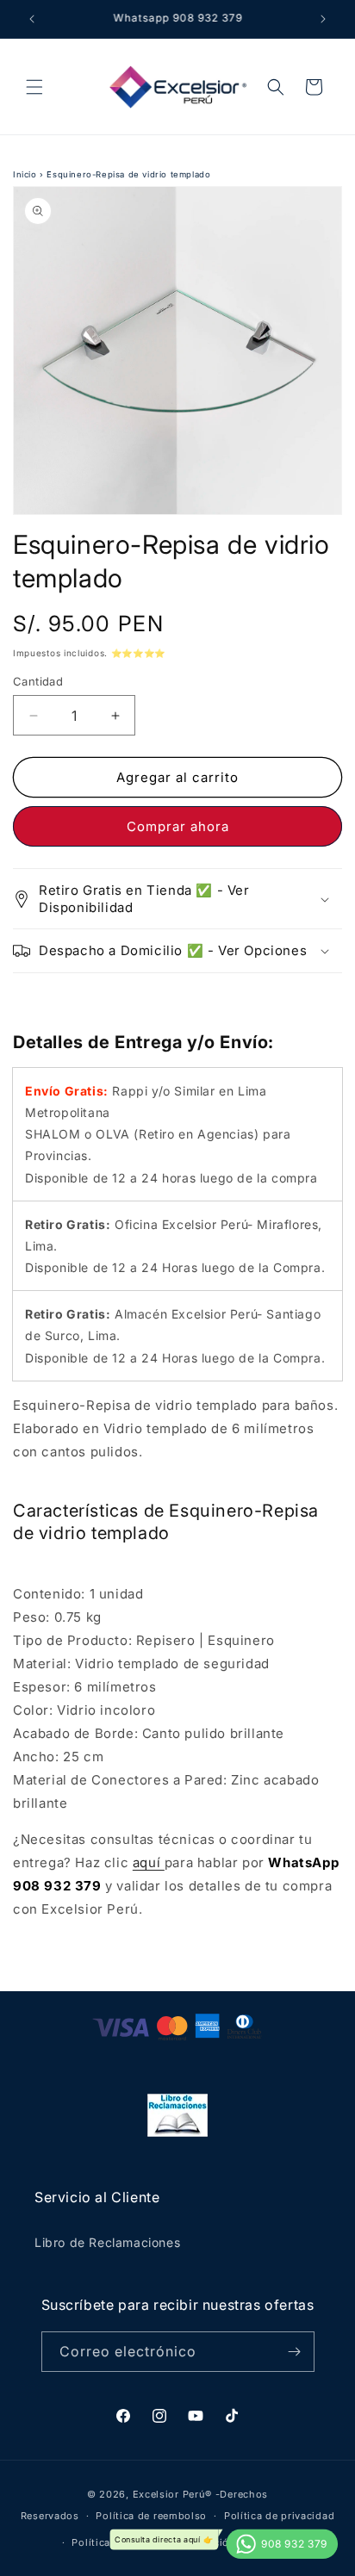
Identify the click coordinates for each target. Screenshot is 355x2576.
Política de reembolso (151, 2516)
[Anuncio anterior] (32, 19)
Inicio (25, 174)
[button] (34, 87)
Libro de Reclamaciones (107, 2242)
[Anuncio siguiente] (323, 19)
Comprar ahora (178, 826)
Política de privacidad (279, 2516)
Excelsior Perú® (173, 2494)
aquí (149, 1862)
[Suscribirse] (295, 2352)
